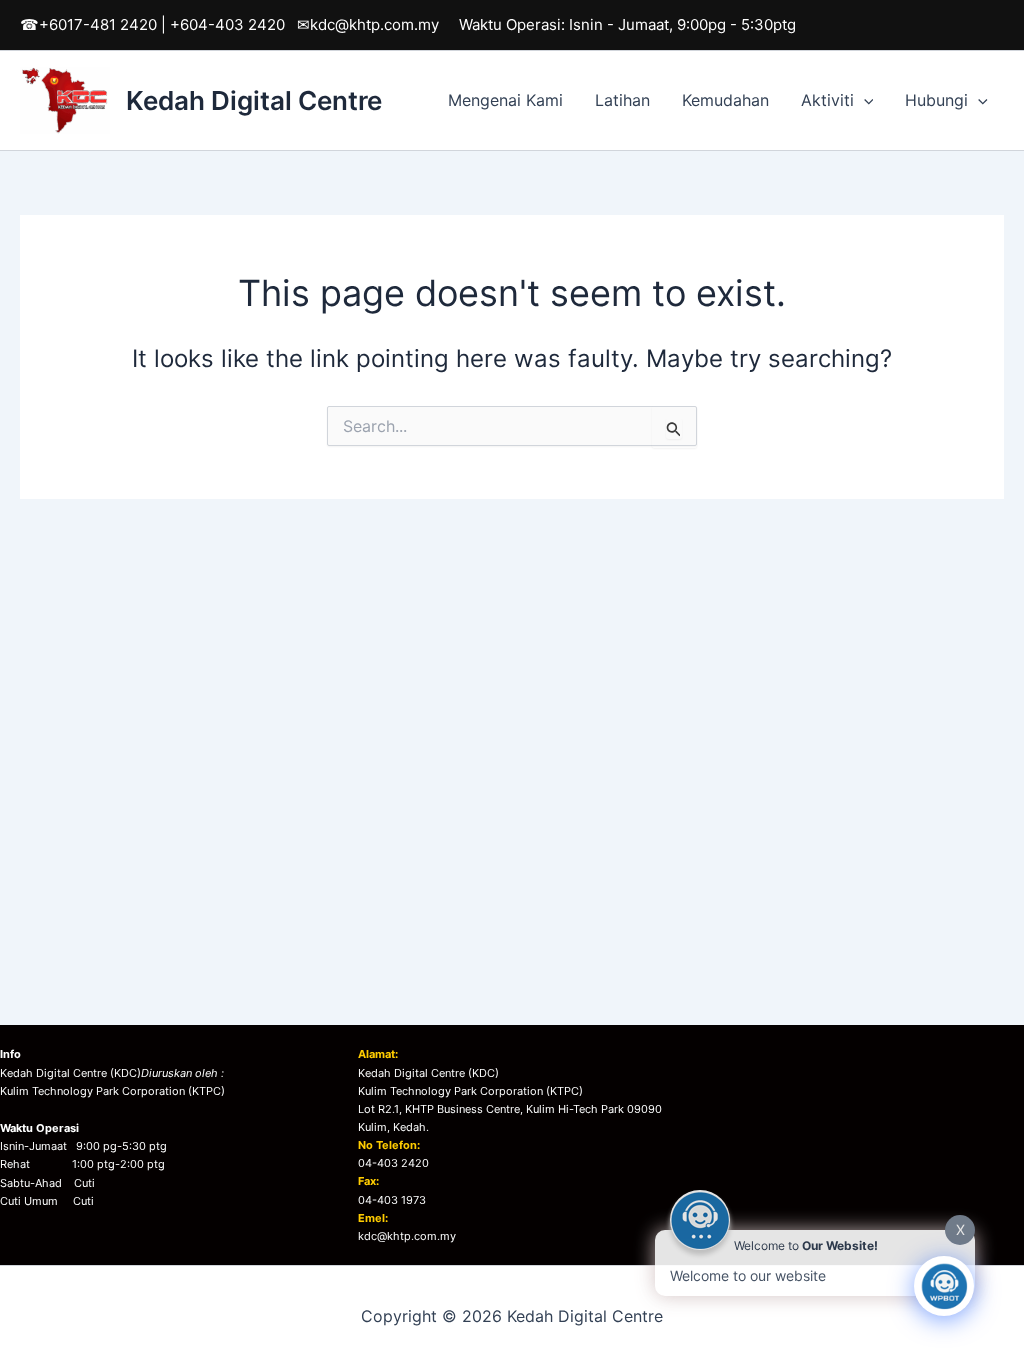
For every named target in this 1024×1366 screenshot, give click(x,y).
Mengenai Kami (505, 100)
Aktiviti (827, 100)
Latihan (622, 100)
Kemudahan (725, 100)
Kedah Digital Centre (254, 100)
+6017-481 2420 (98, 24)
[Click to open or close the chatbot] (944, 1286)
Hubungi (936, 100)
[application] (864, 100)
